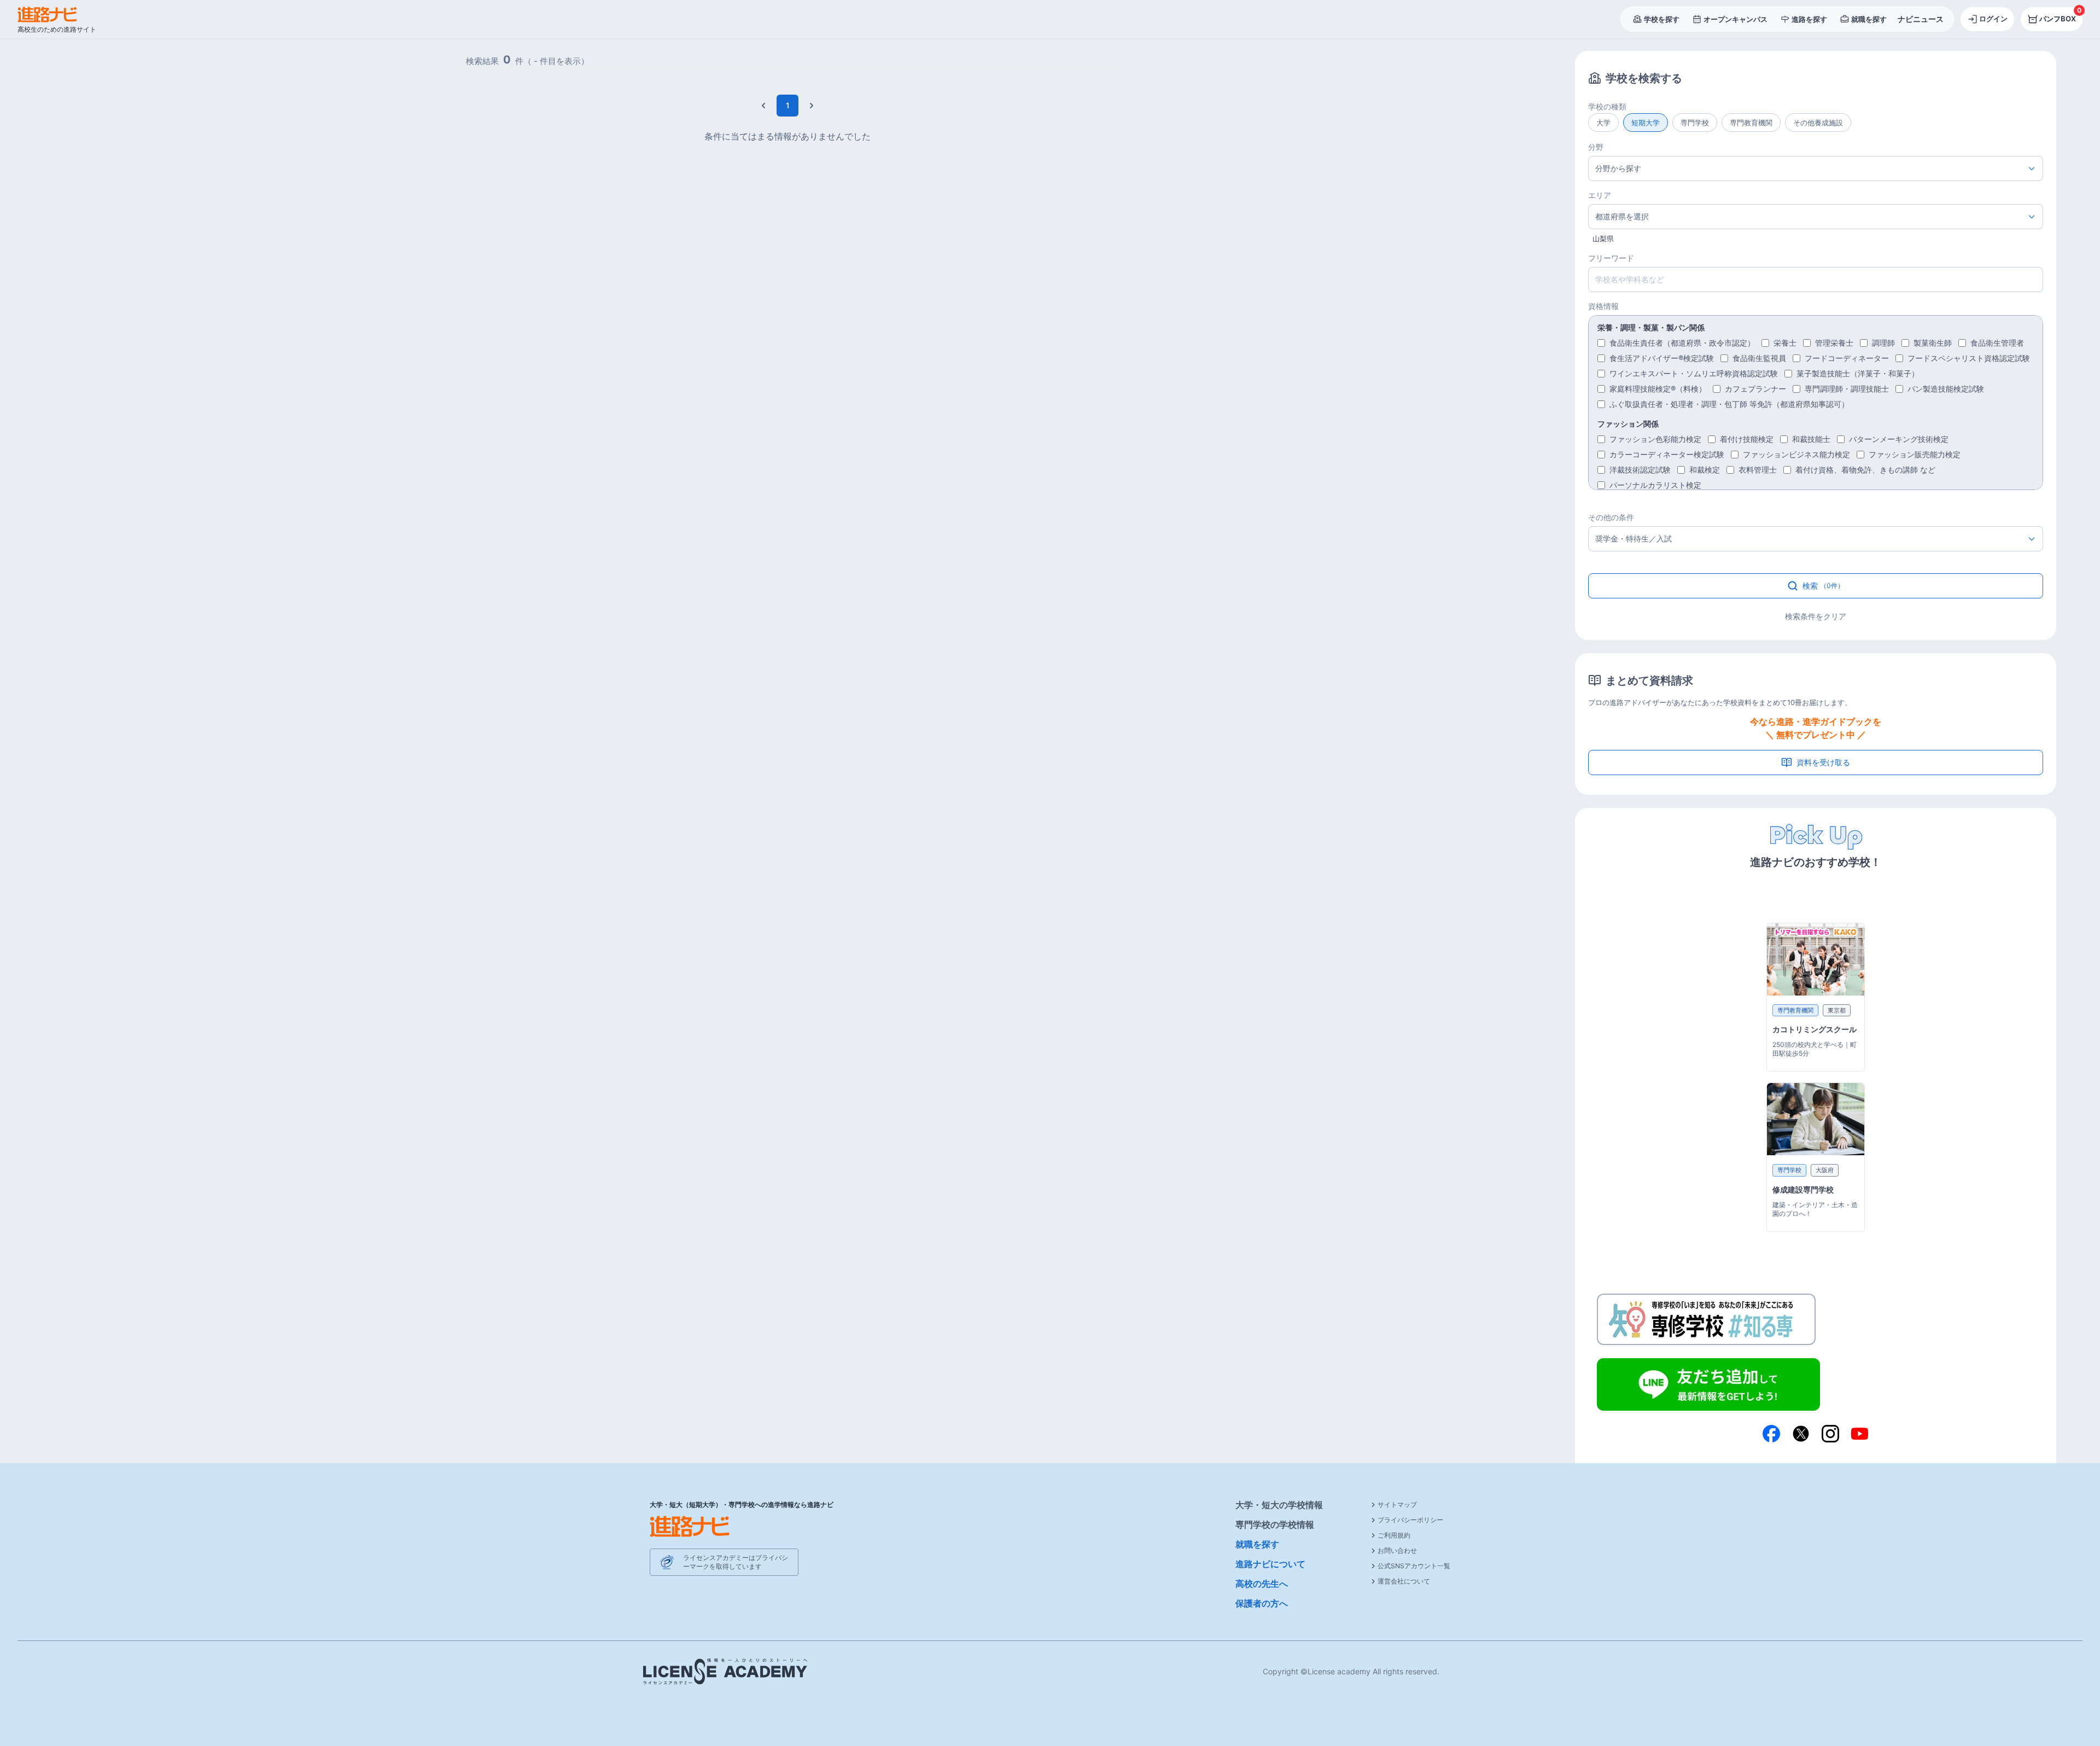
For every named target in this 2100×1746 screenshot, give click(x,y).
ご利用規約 (1394, 1535)
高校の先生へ (1262, 1584)
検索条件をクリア (1816, 616)
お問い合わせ (1397, 1550)
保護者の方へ (1262, 1603)
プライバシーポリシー (1410, 1520)
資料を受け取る (1823, 762)
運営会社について (1404, 1581)
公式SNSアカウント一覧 (1414, 1566)
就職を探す (1257, 1544)
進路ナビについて (1270, 1564)
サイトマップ (1397, 1505)
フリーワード (1611, 258)
